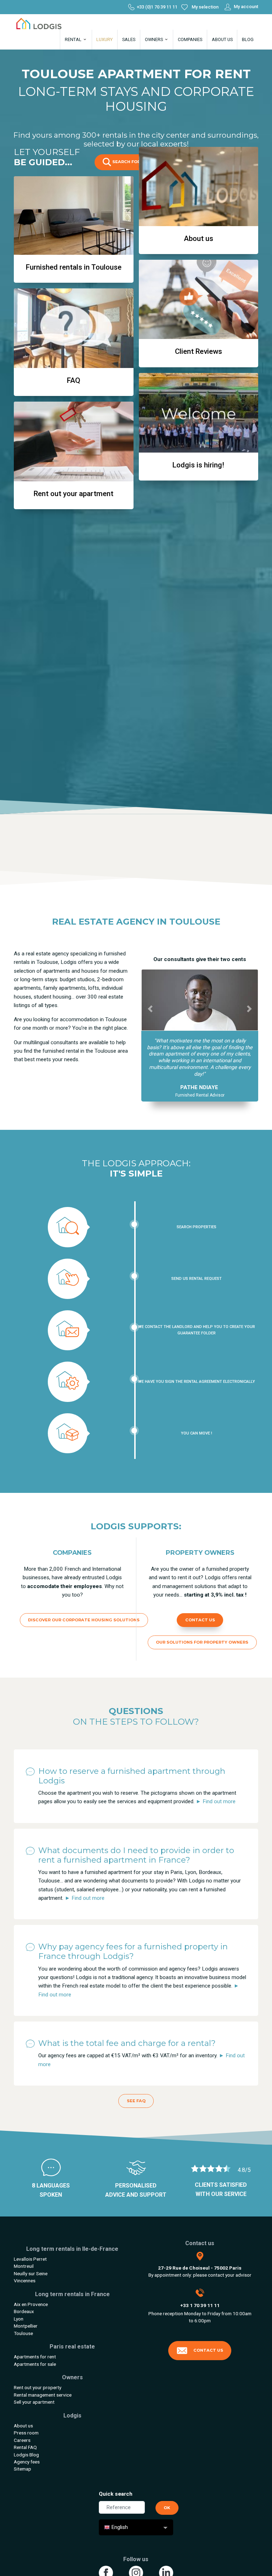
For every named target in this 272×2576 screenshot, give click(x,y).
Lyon (19, 2319)
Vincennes (25, 2281)
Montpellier (26, 2326)
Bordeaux (24, 2312)
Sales (129, 39)
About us (222, 39)
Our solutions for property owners (202, 1643)
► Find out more (216, 1802)
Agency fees (27, 2462)
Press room (26, 2433)
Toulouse (23, 2334)
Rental (74, 39)
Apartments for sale (35, 2364)
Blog (248, 39)
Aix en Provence (31, 2305)
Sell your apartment (34, 2402)
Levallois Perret (30, 2259)
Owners (154, 39)
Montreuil (24, 2267)
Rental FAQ (25, 2448)
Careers (22, 2440)
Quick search (116, 2494)
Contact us (200, 1620)
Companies (190, 39)
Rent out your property (38, 2388)
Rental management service (43, 2395)
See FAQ (136, 2101)
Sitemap (22, 2469)
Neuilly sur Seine (31, 2274)
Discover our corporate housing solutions (84, 1620)
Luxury (104, 39)
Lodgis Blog (26, 2455)
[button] (150, 1009)
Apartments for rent (35, 2357)
